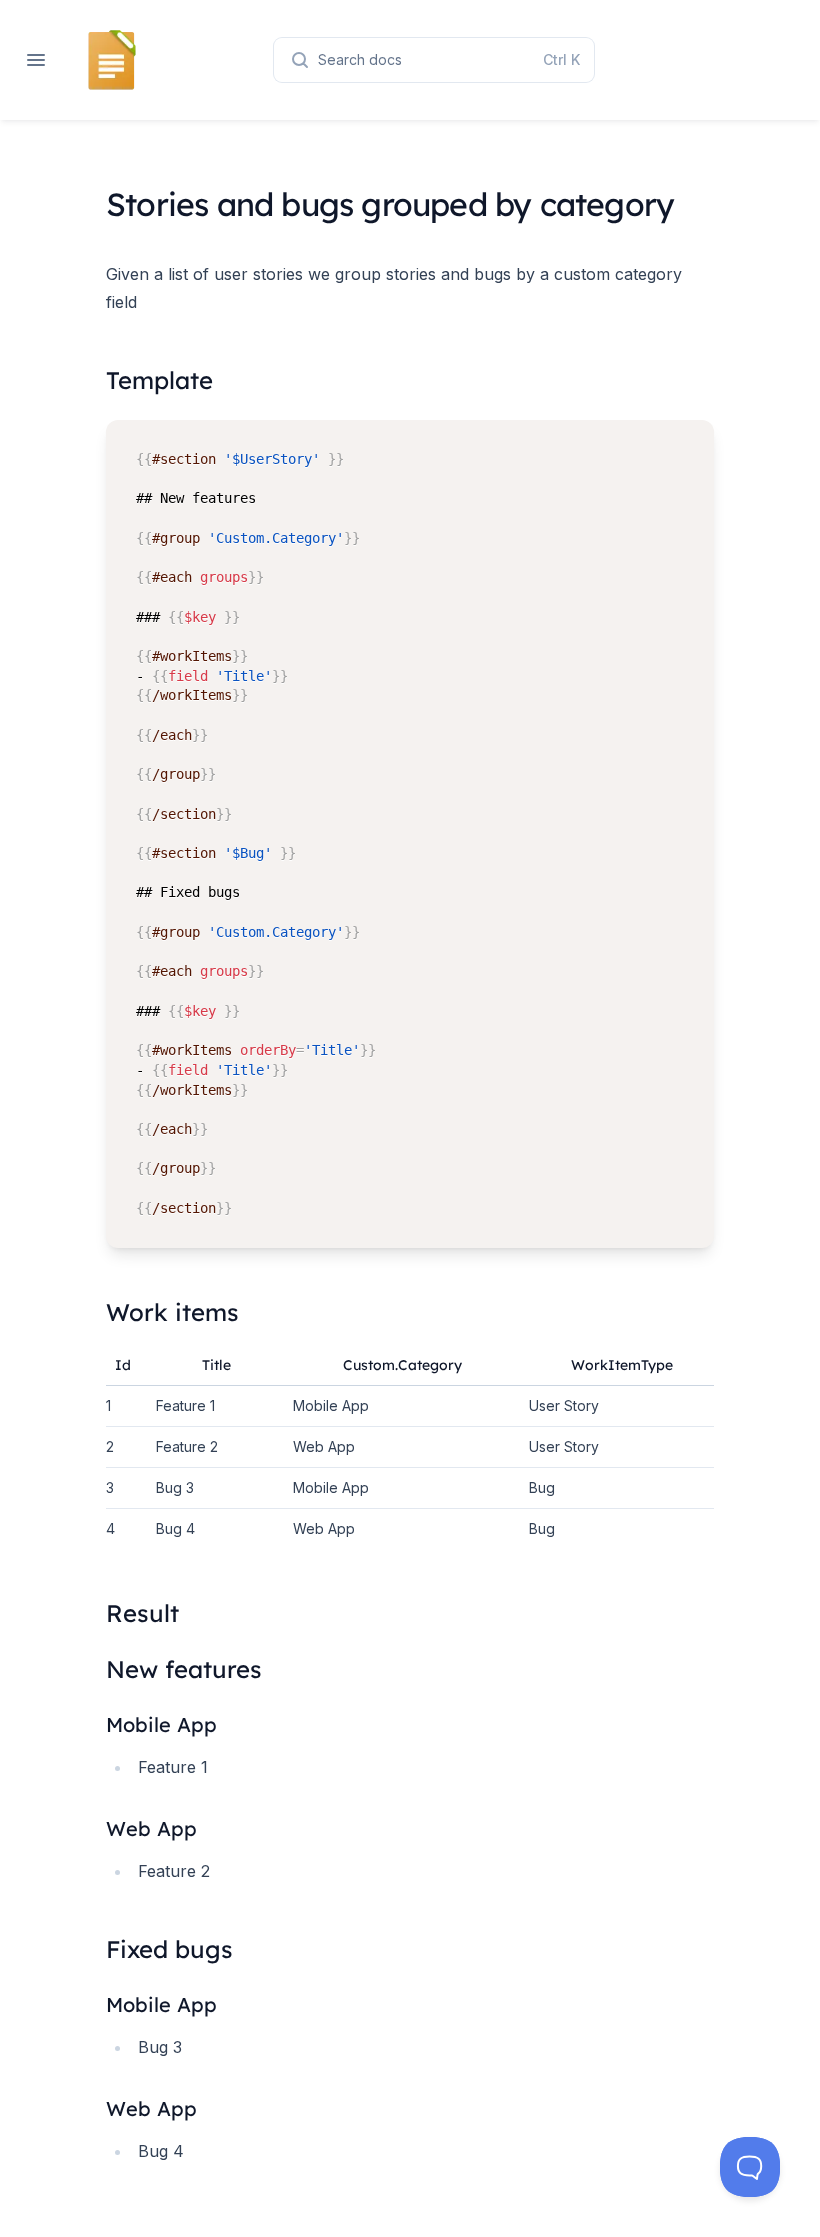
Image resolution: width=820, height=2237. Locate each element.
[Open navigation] (36, 60)
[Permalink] (230, 1725)
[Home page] (112, 60)
